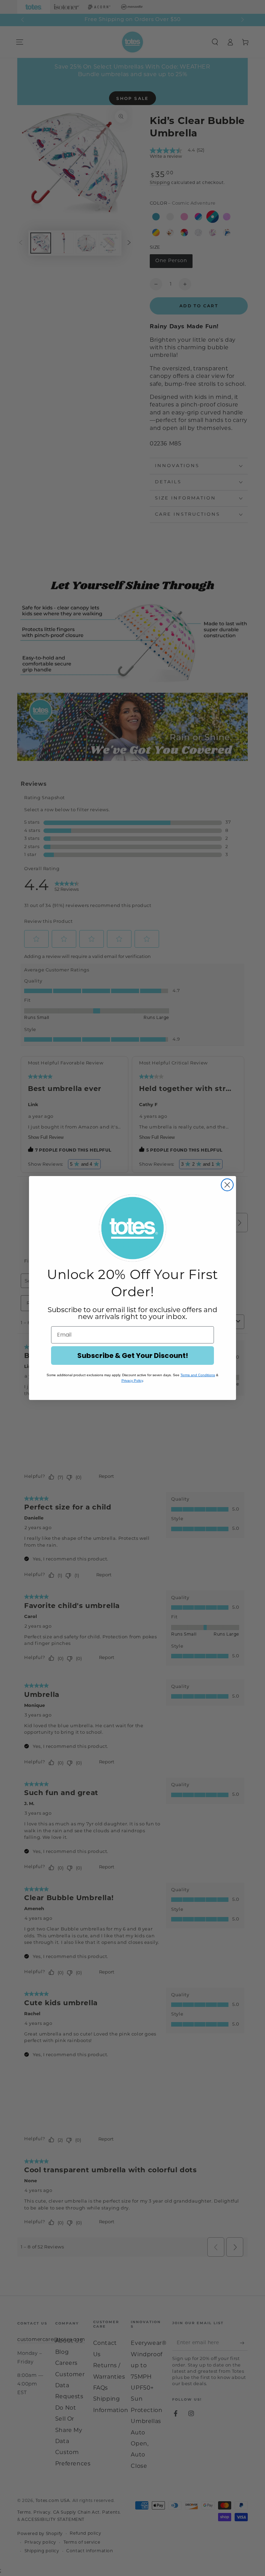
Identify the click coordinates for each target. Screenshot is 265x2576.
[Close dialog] (227, 1185)
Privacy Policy (132, 1380)
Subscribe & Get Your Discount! (133, 1356)
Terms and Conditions (198, 1375)
